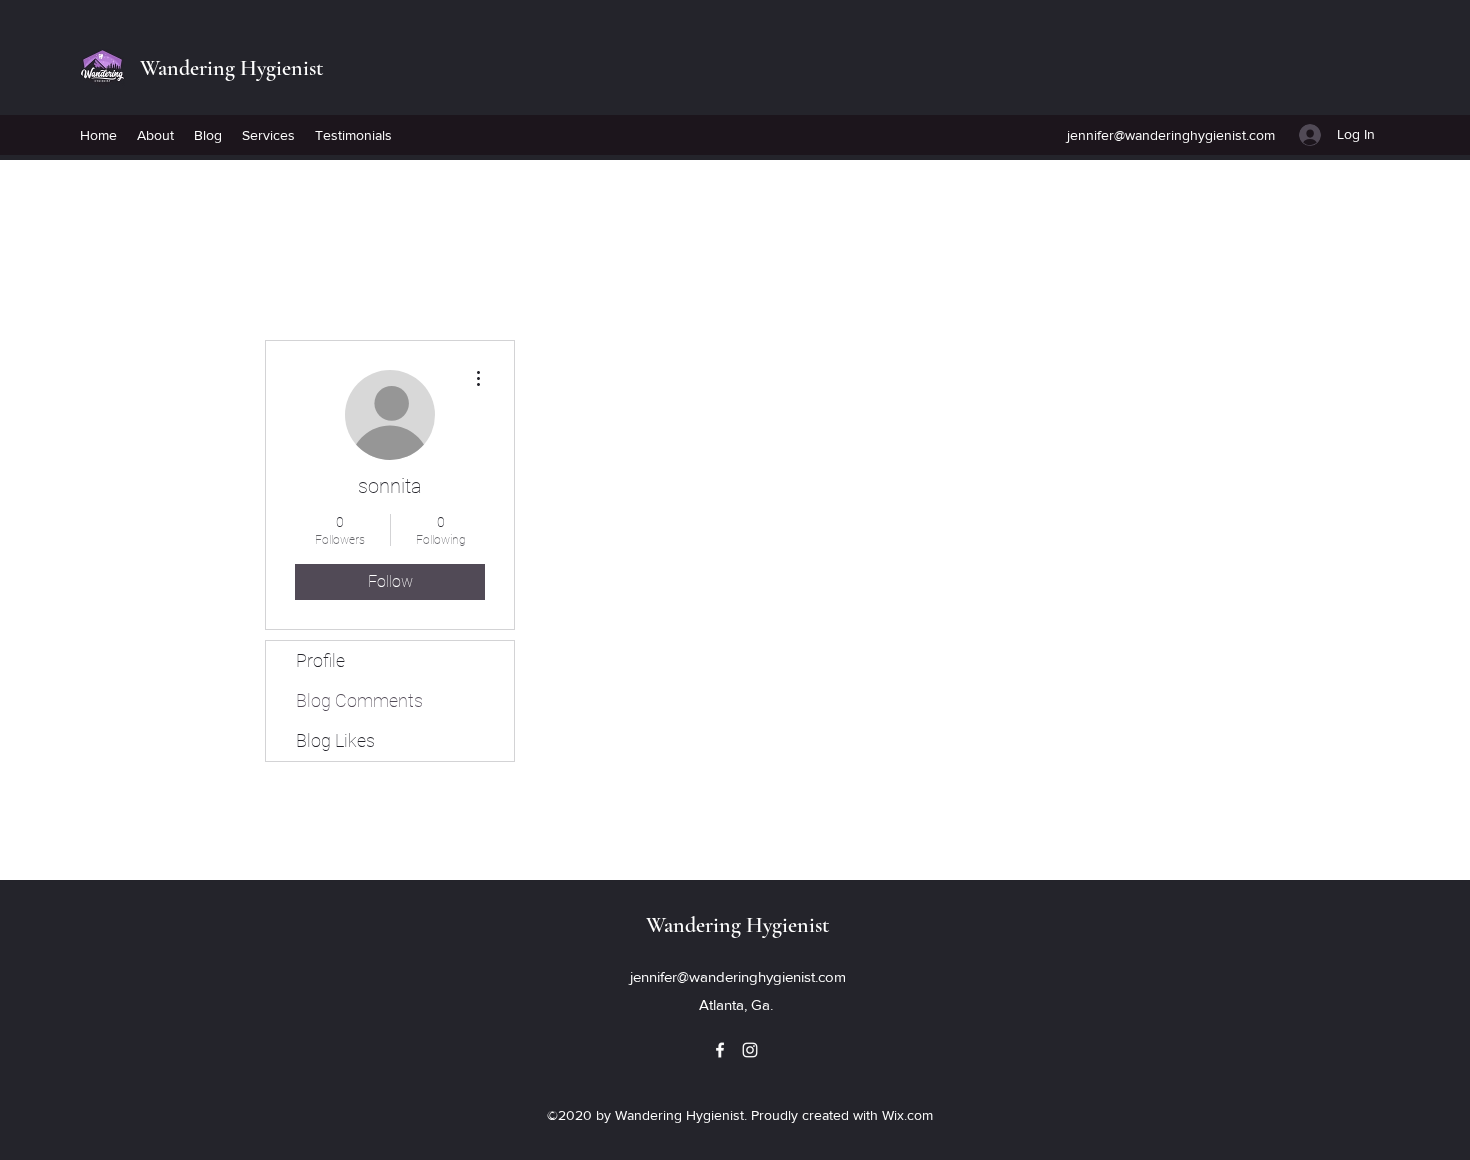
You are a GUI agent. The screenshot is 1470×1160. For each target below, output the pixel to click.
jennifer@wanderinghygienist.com (1171, 135)
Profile (320, 660)
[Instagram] (750, 1050)
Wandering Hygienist (231, 68)
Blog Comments (359, 700)
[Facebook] (720, 1050)
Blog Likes (335, 740)
